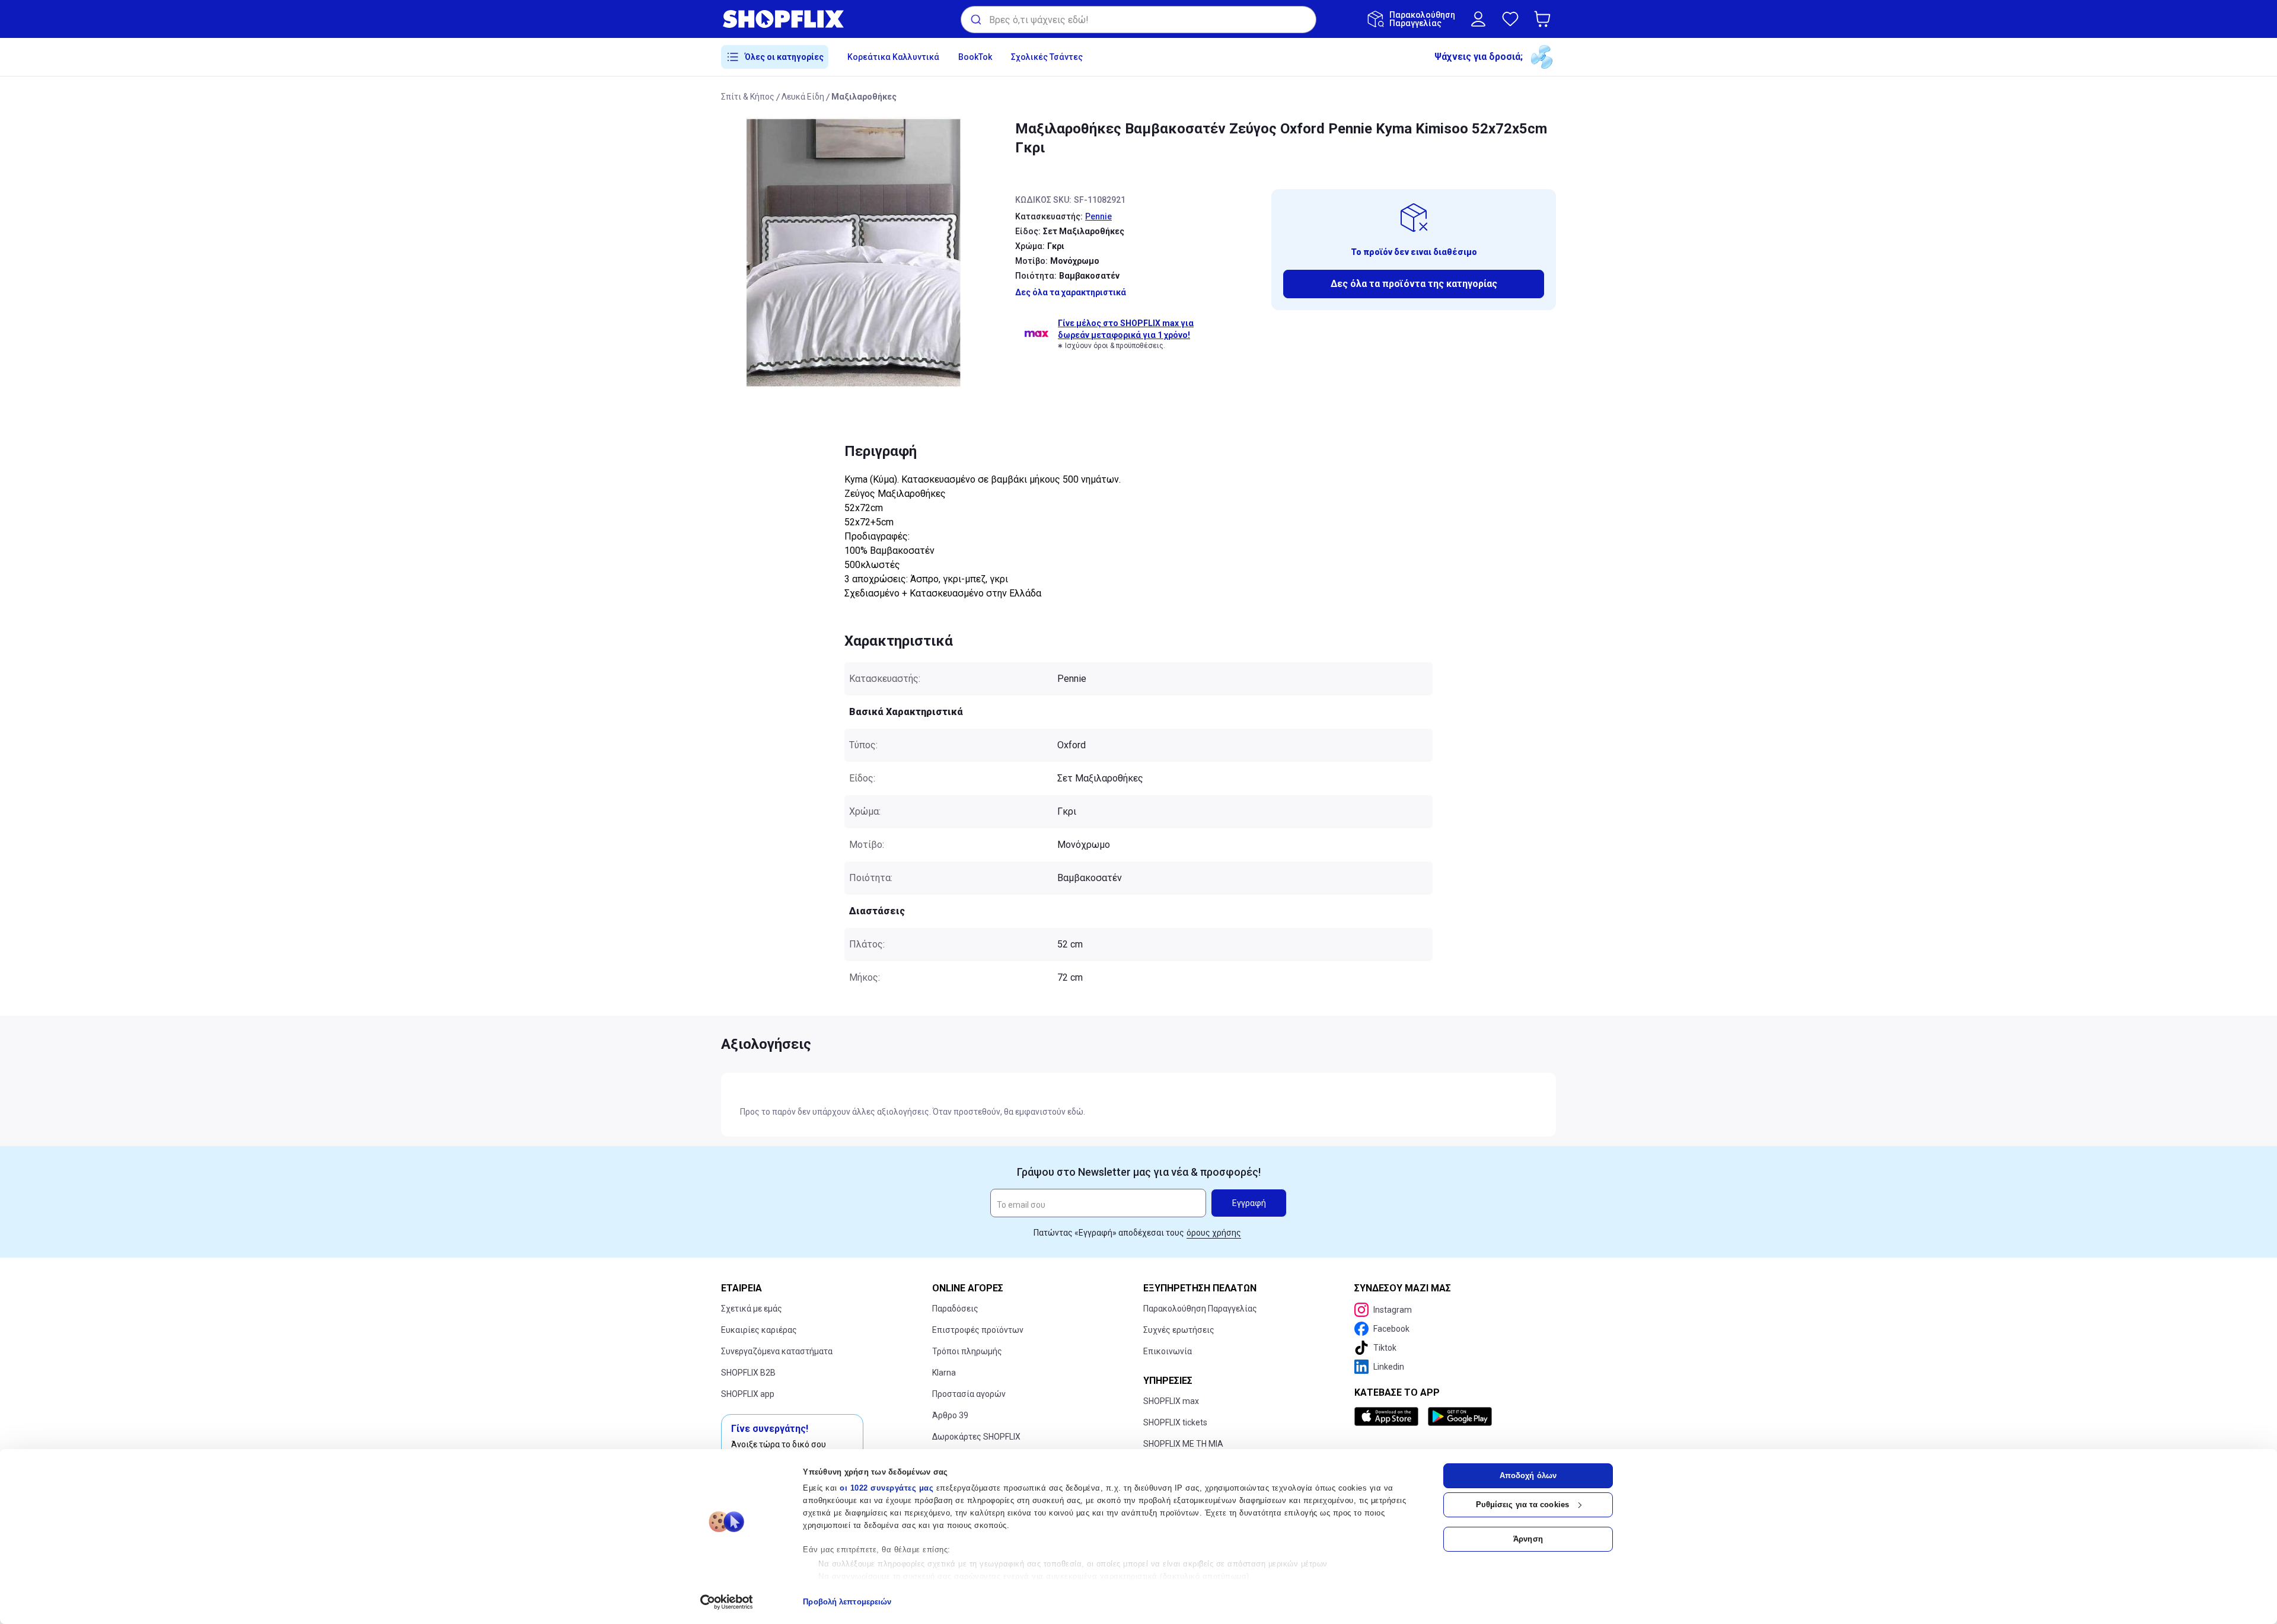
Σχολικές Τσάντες (1047, 57)
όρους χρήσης (1214, 1233)
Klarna (944, 1373)
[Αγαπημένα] (1510, 19)
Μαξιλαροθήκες (864, 97)
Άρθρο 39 (950, 1415)
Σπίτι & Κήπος (748, 97)
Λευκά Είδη (803, 97)
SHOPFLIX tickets (1175, 1422)
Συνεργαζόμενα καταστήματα (777, 1351)
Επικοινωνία (1168, 1351)
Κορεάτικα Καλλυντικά (893, 57)
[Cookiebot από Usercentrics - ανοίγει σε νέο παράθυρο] (727, 1602)
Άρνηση (1528, 1539)
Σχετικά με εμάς (752, 1309)
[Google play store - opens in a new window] (1460, 1416)
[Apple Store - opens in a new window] (1389, 1416)
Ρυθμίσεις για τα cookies (1522, 1505)
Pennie (1098, 216)
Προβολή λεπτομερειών (847, 1602)
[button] (1545, 19)
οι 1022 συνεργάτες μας (886, 1488)
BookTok (975, 57)
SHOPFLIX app (748, 1394)
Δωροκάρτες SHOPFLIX (976, 1437)
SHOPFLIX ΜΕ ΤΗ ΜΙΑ (1183, 1444)
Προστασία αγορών (969, 1394)
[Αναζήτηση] (975, 20)
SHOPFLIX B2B (748, 1373)
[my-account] (1478, 19)
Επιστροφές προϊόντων (978, 1330)
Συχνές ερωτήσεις (1179, 1330)
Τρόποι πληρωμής (967, 1351)
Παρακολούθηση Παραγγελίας (1200, 1309)
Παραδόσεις (955, 1309)
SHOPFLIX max (1171, 1401)
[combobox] (1138, 20)
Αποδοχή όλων (1528, 1475)
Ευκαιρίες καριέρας (759, 1330)
